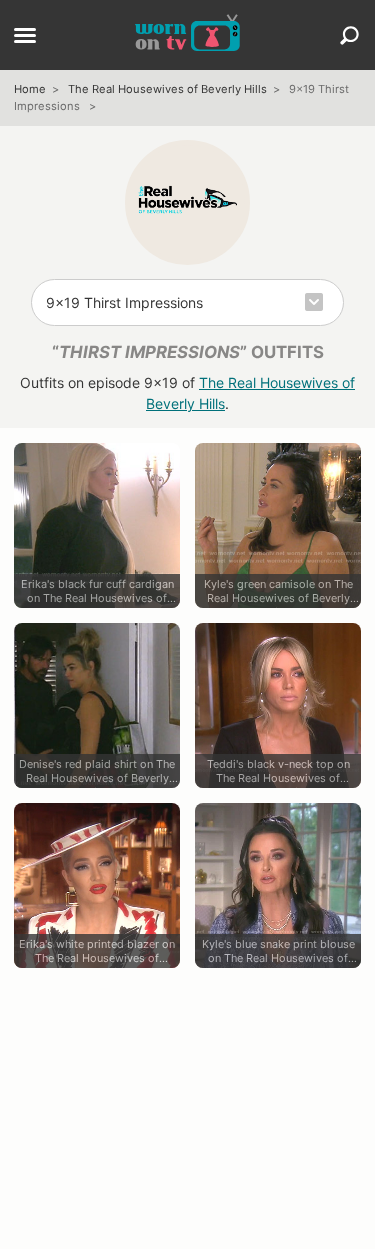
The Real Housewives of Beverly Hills (167, 89)
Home (30, 89)
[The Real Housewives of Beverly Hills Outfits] (187, 202)
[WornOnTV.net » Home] (187, 35)
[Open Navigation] (25, 37)
